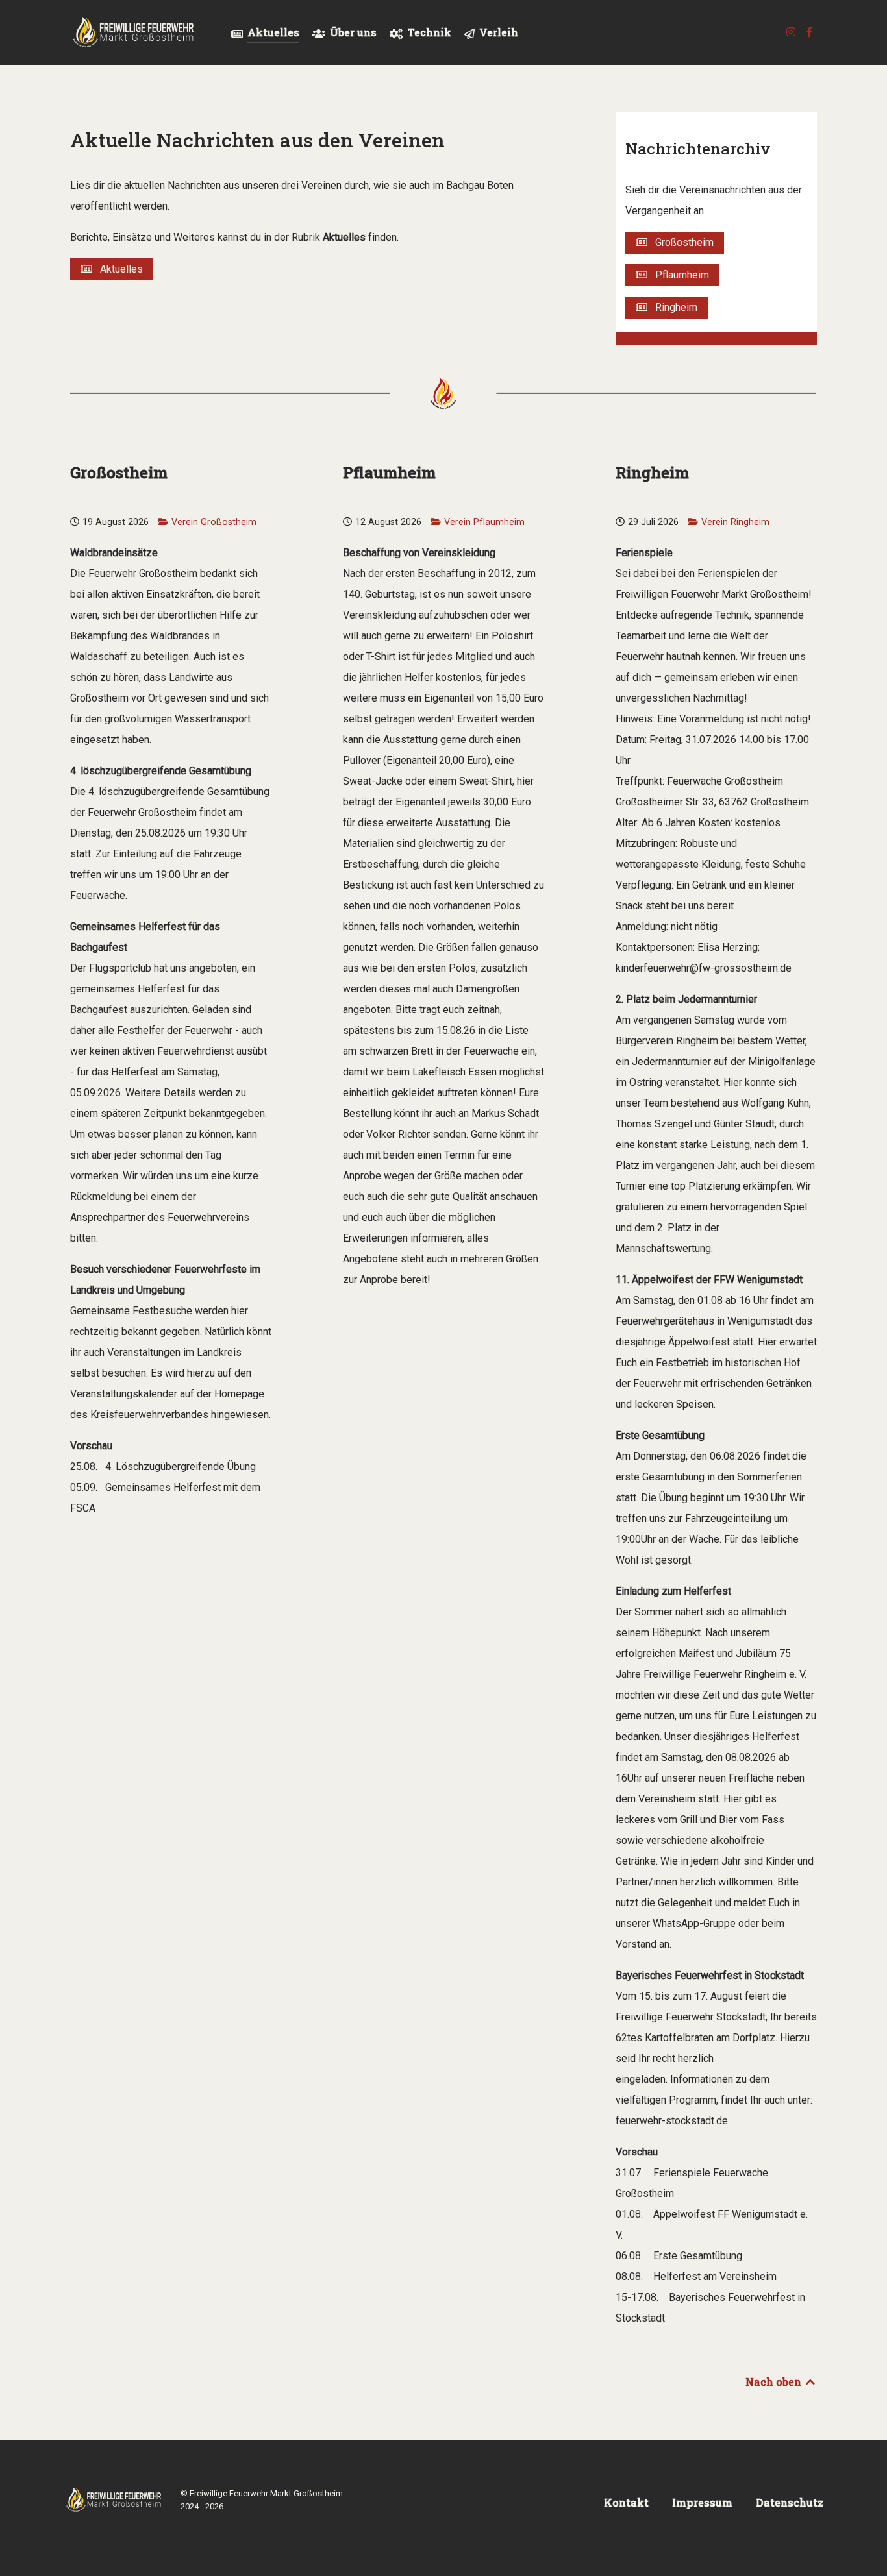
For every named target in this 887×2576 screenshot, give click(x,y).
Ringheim (672, 307)
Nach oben (775, 2382)
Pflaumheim (678, 275)
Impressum (702, 2502)
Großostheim (681, 242)
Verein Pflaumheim (484, 522)
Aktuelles (118, 269)
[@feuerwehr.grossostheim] (792, 32)
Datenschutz (790, 2502)
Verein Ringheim (735, 522)
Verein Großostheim (214, 522)
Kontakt (626, 2502)
